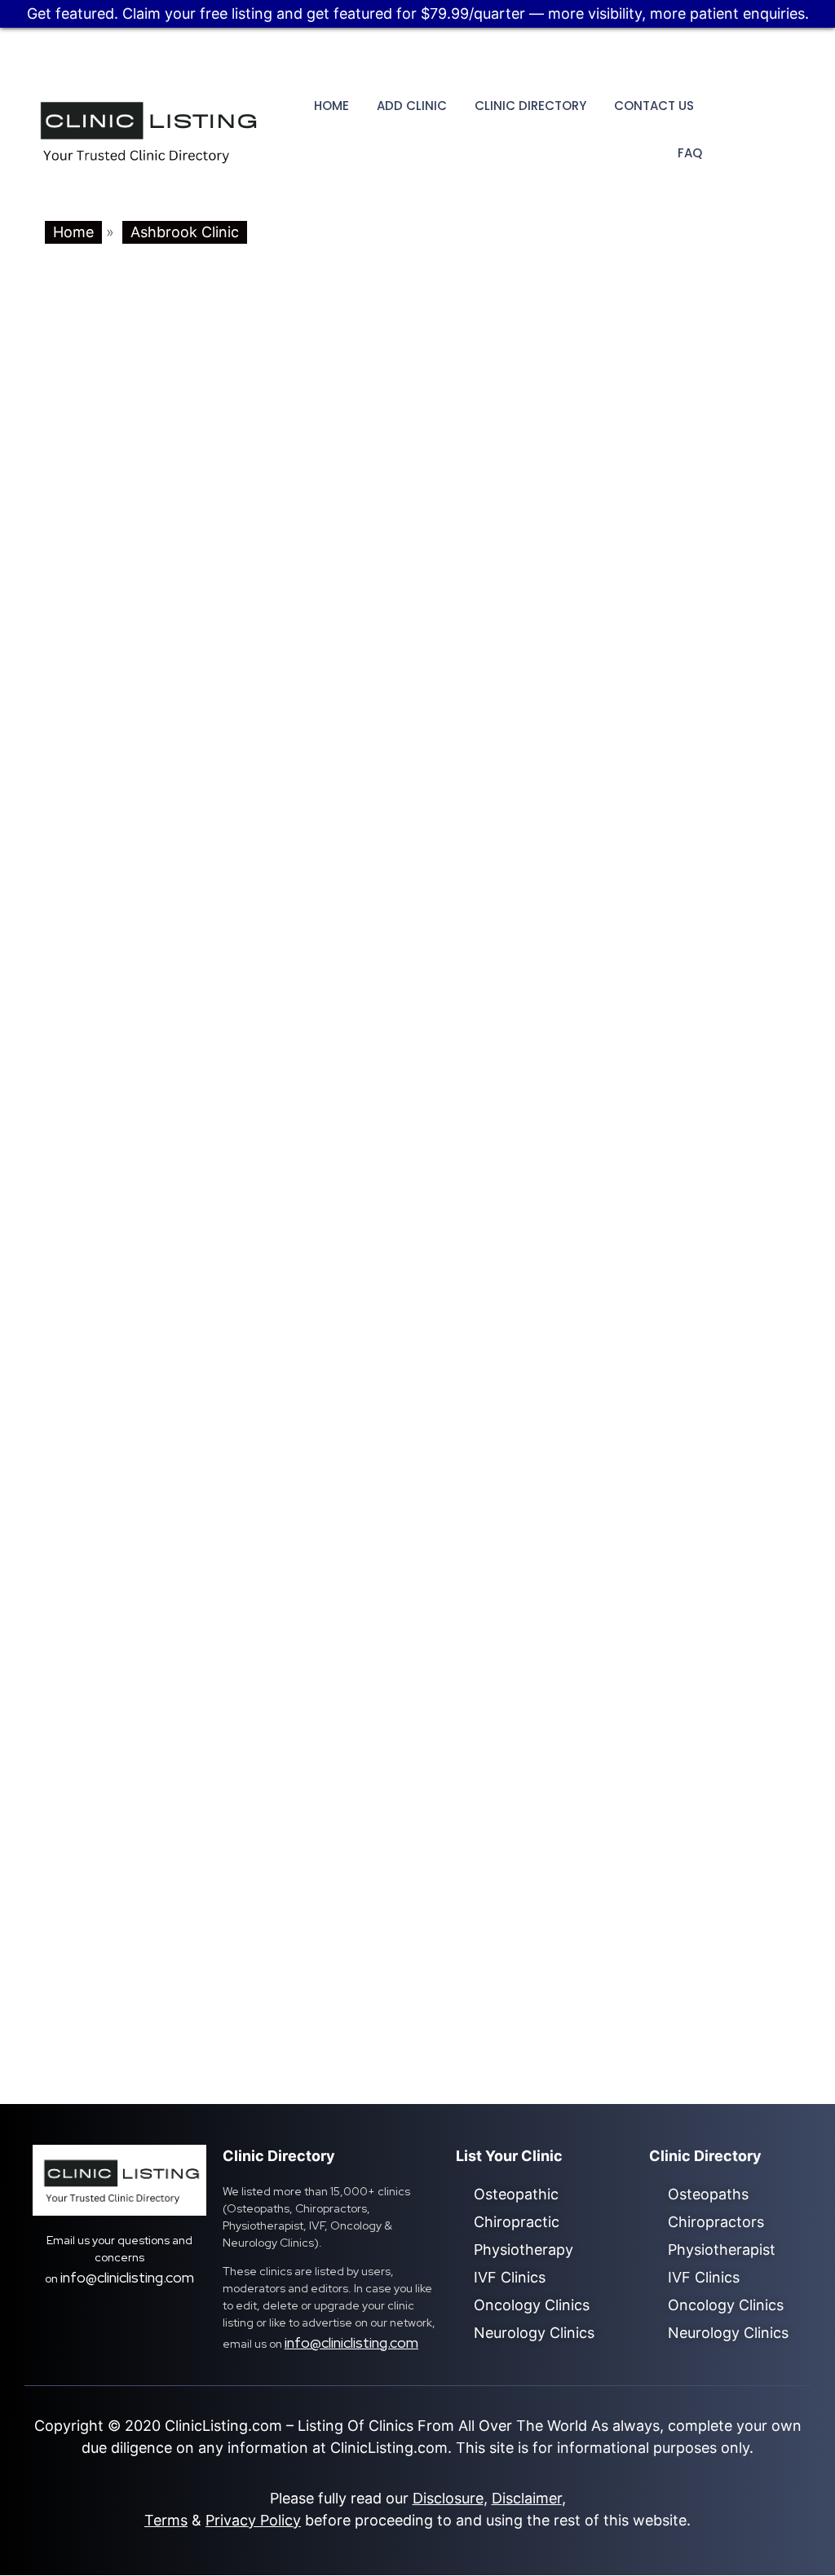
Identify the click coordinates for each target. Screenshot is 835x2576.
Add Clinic (412, 106)
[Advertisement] (417, 1039)
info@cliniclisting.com (127, 2277)
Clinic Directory (530, 106)
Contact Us (654, 106)
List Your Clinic (509, 2156)
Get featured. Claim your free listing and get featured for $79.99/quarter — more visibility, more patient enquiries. (418, 13)
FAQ (690, 153)
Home (331, 106)
